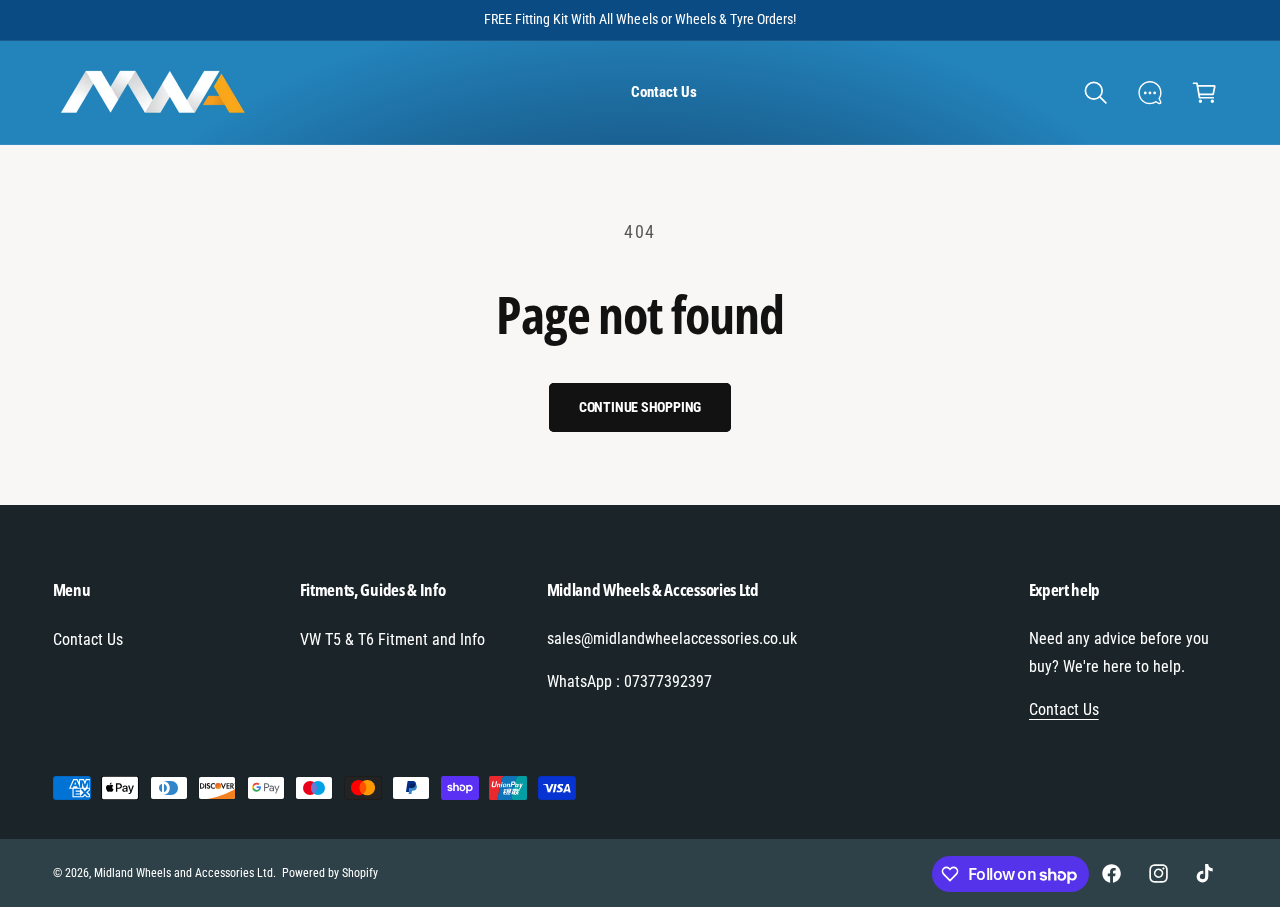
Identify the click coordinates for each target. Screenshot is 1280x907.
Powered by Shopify (330, 873)
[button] (1095, 92)
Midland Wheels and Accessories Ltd (184, 873)
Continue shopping (640, 407)
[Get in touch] (1150, 92)
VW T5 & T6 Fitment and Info (392, 639)
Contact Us (88, 639)
